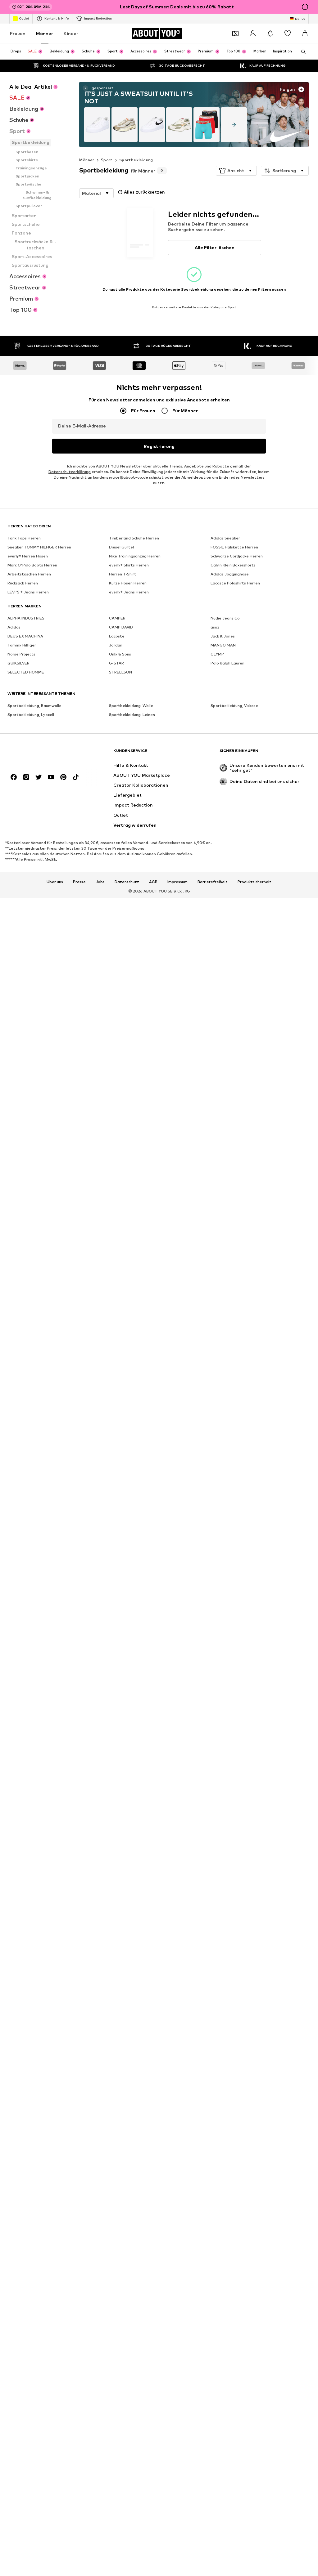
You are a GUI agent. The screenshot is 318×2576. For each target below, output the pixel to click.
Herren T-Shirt (123, 574)
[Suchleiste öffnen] (301, 52)
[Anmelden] (253, 34)
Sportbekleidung (136, 160)
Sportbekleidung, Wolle (131, 706)
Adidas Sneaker (225, 538)
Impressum (177, 882)
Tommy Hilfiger (22, 645)
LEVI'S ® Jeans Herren (28, 592)
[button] (236, 171)
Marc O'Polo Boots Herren (32, 565)
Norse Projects (21, 654)
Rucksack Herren (23, 583)
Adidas (14, 627)
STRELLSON (120, 672)
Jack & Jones (223, 636)
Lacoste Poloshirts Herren (235, 583)
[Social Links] (14, 777)
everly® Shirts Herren (129, 565)
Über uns (55, 882)
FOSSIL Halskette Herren (234, 547)
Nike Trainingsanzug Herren (135, 556)
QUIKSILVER (18, 663)
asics (215, 627)
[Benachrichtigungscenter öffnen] (270, 34)
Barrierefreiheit (213, 882)
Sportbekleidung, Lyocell (31, 715)
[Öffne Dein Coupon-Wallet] (235, 34)
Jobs (100, 882)
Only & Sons (120, 654)
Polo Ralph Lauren (227, 663)
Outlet (24, 18)
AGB (153, 882)
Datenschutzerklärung (70, 472)
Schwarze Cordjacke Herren (237, 556)
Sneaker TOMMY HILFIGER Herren (39, 547)
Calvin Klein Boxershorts (233, 565)
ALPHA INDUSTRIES (26, 618)
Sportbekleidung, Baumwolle (34, 706)
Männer (45, 33)
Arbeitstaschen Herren (29, 574)
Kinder (71, 33)
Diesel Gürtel (121, 547)
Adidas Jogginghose (230, 574)
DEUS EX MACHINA (25, 636)
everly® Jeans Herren (129, 592)
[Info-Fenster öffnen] (305, 7)
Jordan (116, 645)
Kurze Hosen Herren (128, 583)
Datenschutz (127, 882)
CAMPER (117, 618)
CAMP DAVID (121, 627)
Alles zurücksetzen (144, 192)
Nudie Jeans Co (225, 618)
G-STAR (116, 663)
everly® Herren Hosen (28, 556)
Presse (79, 882)
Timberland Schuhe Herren (134, 538)
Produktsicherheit (254, 882)
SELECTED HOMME (26, 672)
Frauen (18, 33)
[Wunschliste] (288, 34)
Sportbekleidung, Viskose (234, 706)
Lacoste (117, 636)
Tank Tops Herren (24, 538)
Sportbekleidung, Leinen (132, 715)
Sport (107, 160)
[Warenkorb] (305, 34)
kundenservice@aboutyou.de (121, 477)
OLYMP (217, 654)
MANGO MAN (223, 645)
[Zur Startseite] (41, 754)
